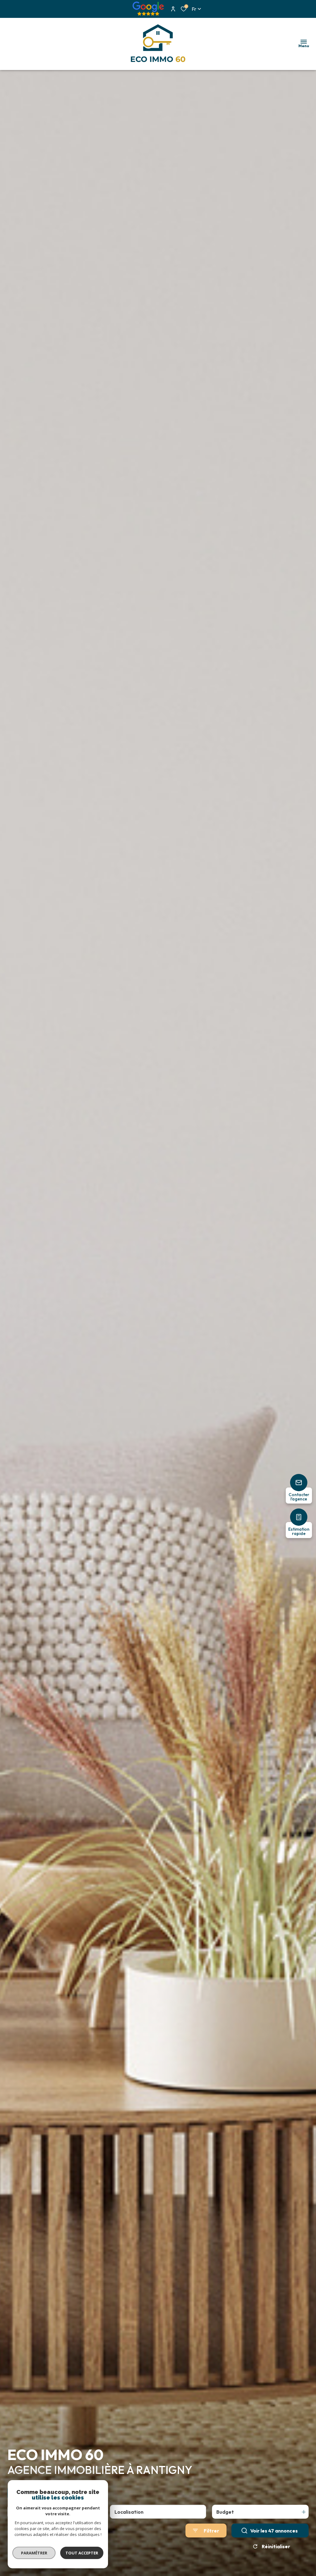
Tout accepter (82, 2553)
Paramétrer (34, 2553)
